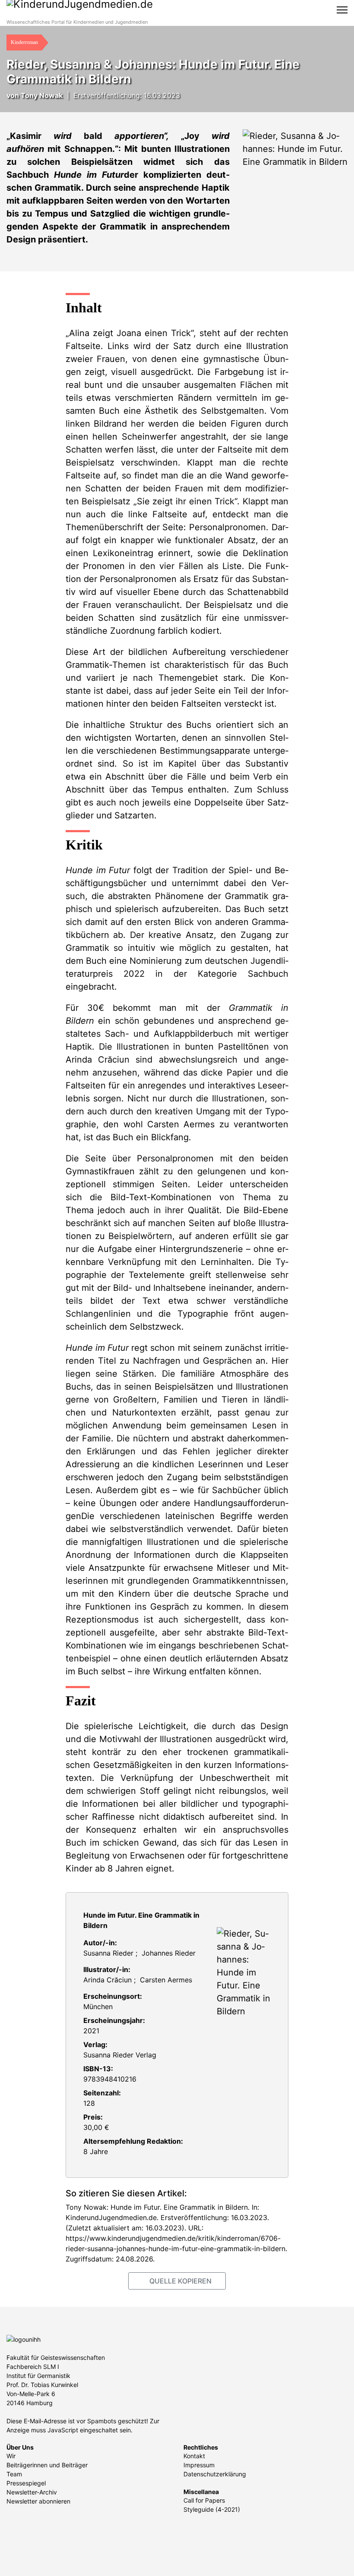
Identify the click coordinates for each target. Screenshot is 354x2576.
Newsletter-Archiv (32, 2492)
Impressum (199, 2465)
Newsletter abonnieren (38, 2501)
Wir (11, 2456)
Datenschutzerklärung (215, 2474)
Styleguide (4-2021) (212, 2509)
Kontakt (194, 2456)
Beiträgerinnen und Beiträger (47, 2465)
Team (14, 2474)
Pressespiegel (26, 2483)
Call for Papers (204, 2500)
